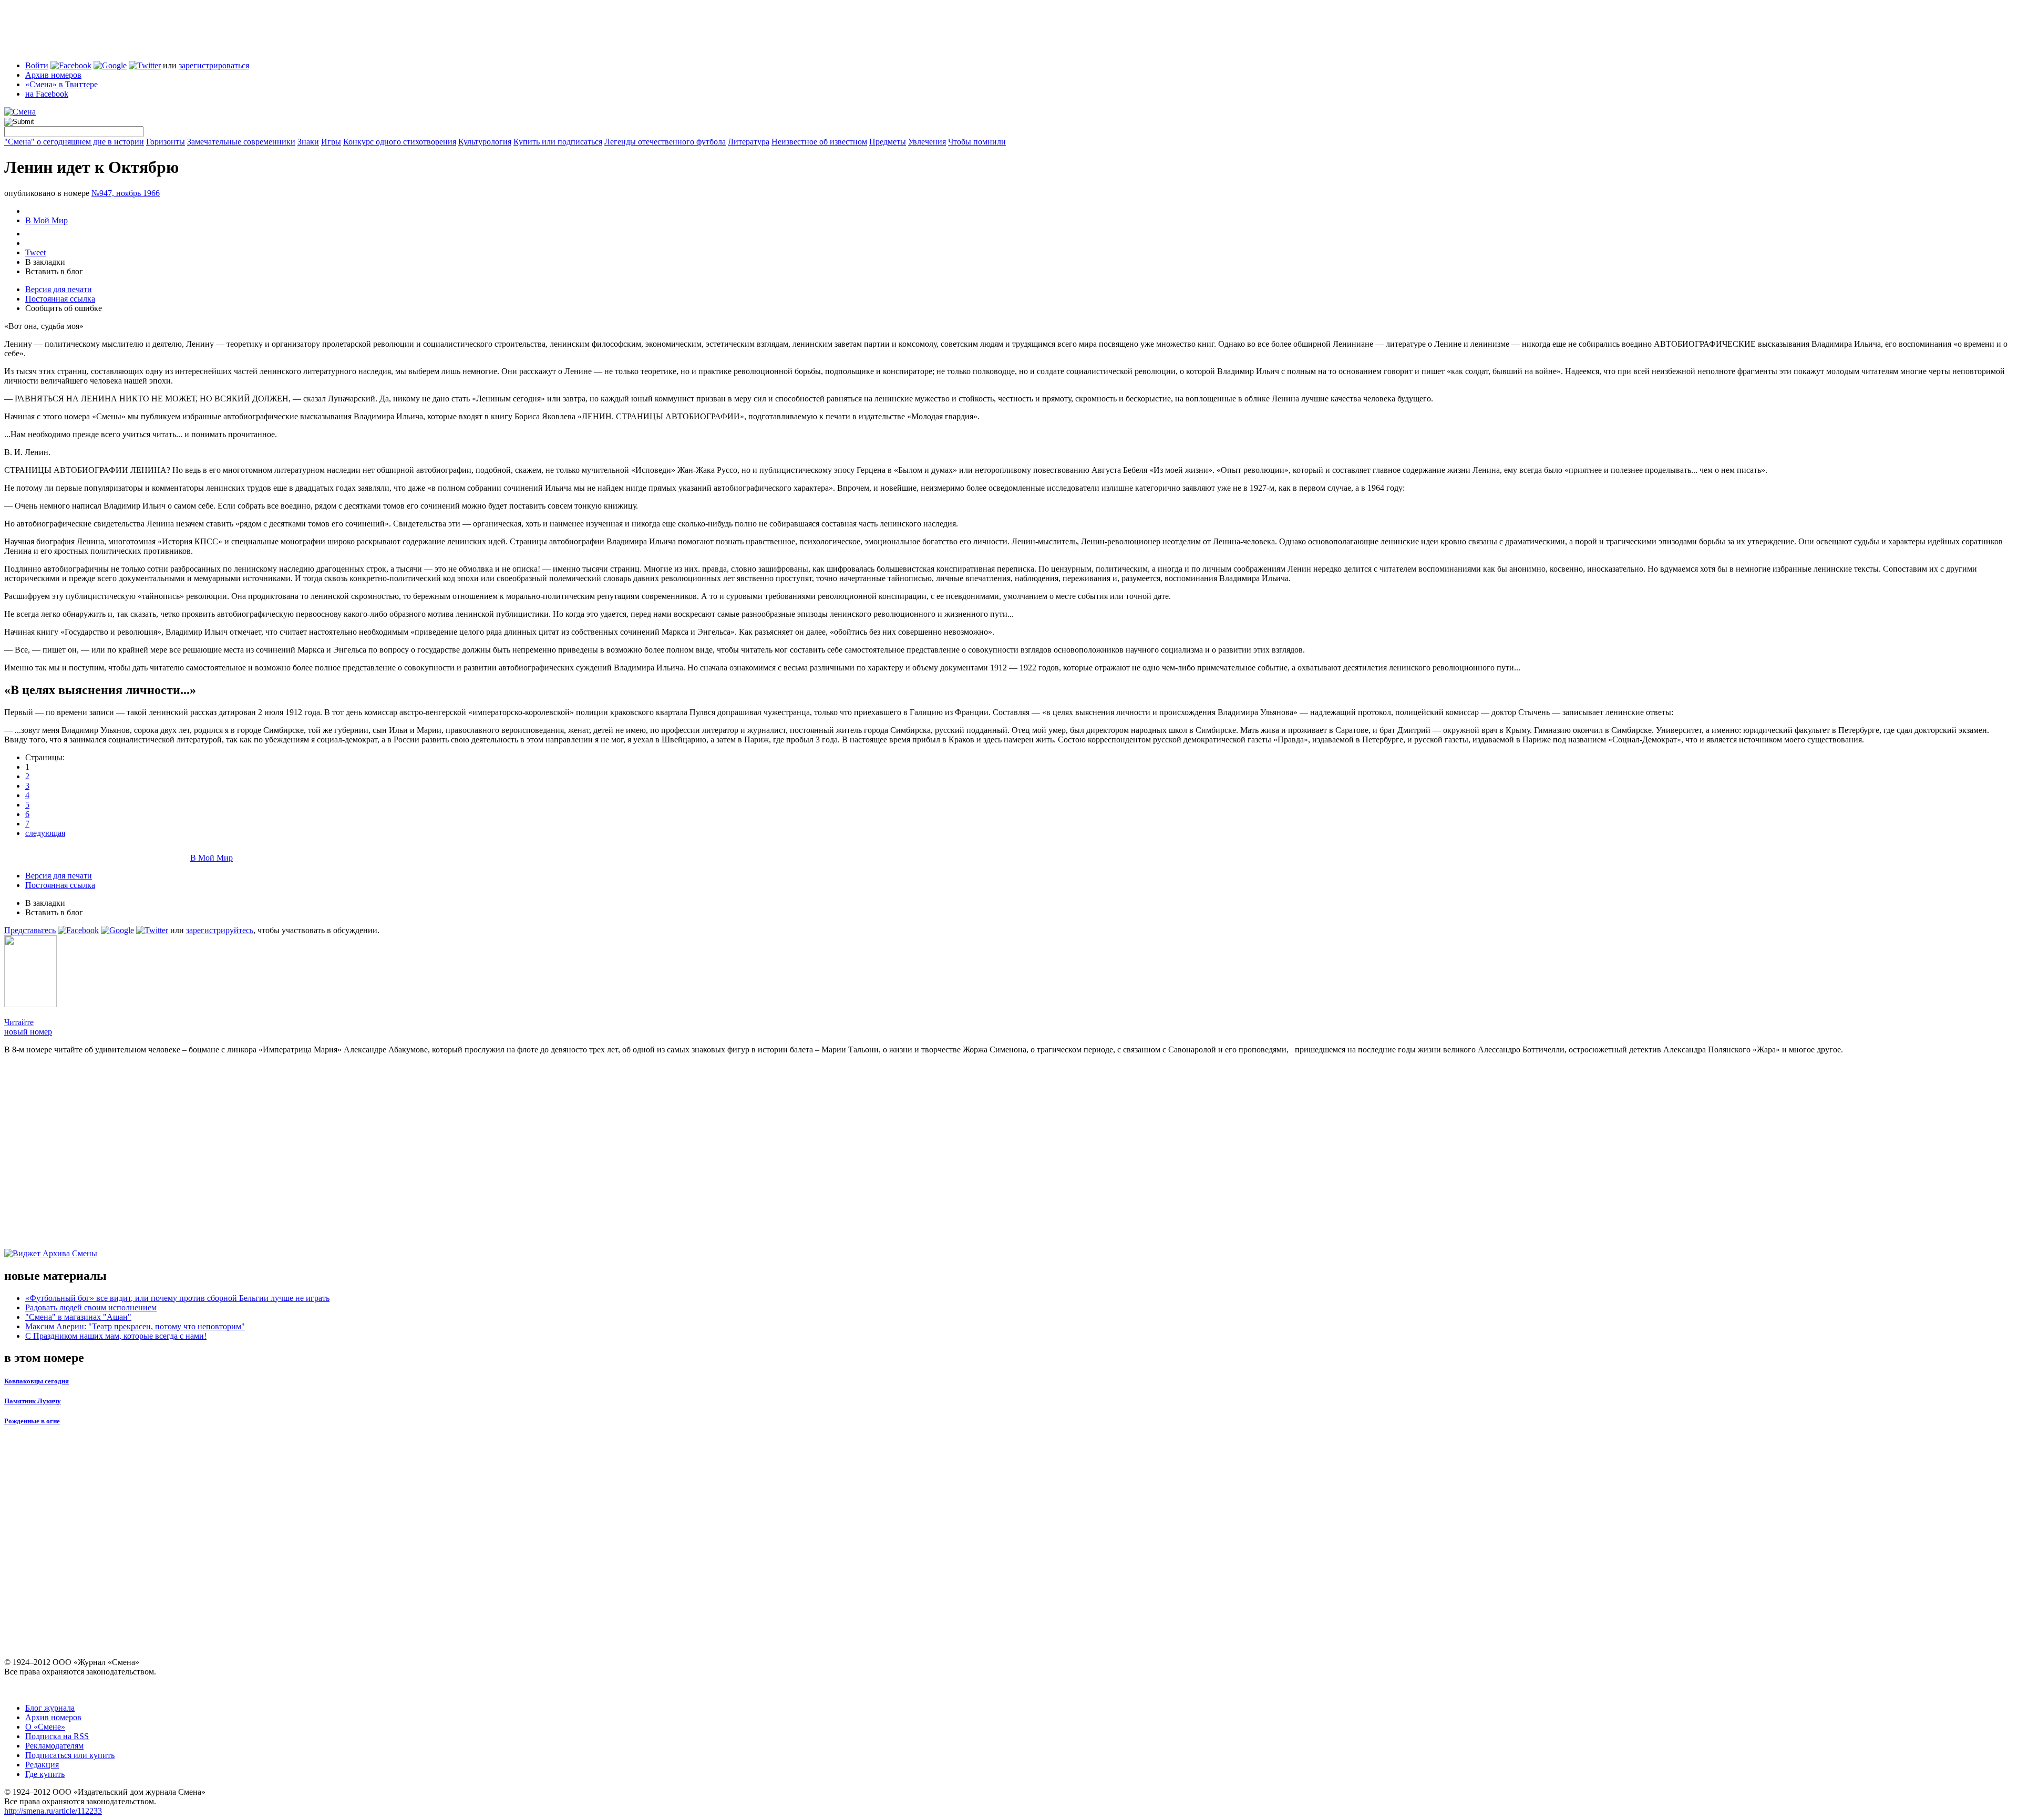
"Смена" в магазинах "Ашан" (78, 1317)
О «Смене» (45, 1727)
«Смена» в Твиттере (61, 84)
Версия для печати (59, 289)
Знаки (308, 142)
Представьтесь (30, 930)
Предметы (888, 142)
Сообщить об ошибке (64, 308)
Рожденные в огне (32, 1421)
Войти (37, 65)
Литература (749, 142)
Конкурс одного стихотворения (400, 142)
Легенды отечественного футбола (665, 142)
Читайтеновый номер (28, 1027)
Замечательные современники (241, 142)
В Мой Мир (47, 220)
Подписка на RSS (57, 1736)
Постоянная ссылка (60, 299)
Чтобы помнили (977, 142)
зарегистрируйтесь (220, 930)
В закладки (45, 262)
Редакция (42, 1765)
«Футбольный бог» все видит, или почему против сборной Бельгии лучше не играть (177, 1298)
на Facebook (47, 94)
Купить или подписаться (558, 142)
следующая (45, 833)
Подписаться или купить (70, 1755)
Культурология (485, 142)
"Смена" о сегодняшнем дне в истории (74, 142)
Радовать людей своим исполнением (91, 1307)
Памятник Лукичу (33, 1401)
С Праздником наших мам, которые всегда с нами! (116, 1336)
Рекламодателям (54, 1746)
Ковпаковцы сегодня (37, 1381)
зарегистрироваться (214, 65)
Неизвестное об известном (819, 142)
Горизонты (166, 142)
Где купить (45, 1774)
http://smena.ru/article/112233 (53, 1811)
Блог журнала (50, 1708)
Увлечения (927, 142)
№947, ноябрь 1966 (126, 193)
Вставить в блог (54, 271)
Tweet (35, 252)
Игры (331, 142)
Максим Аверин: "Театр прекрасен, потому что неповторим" (135, 1326)
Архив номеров (53, 75)
